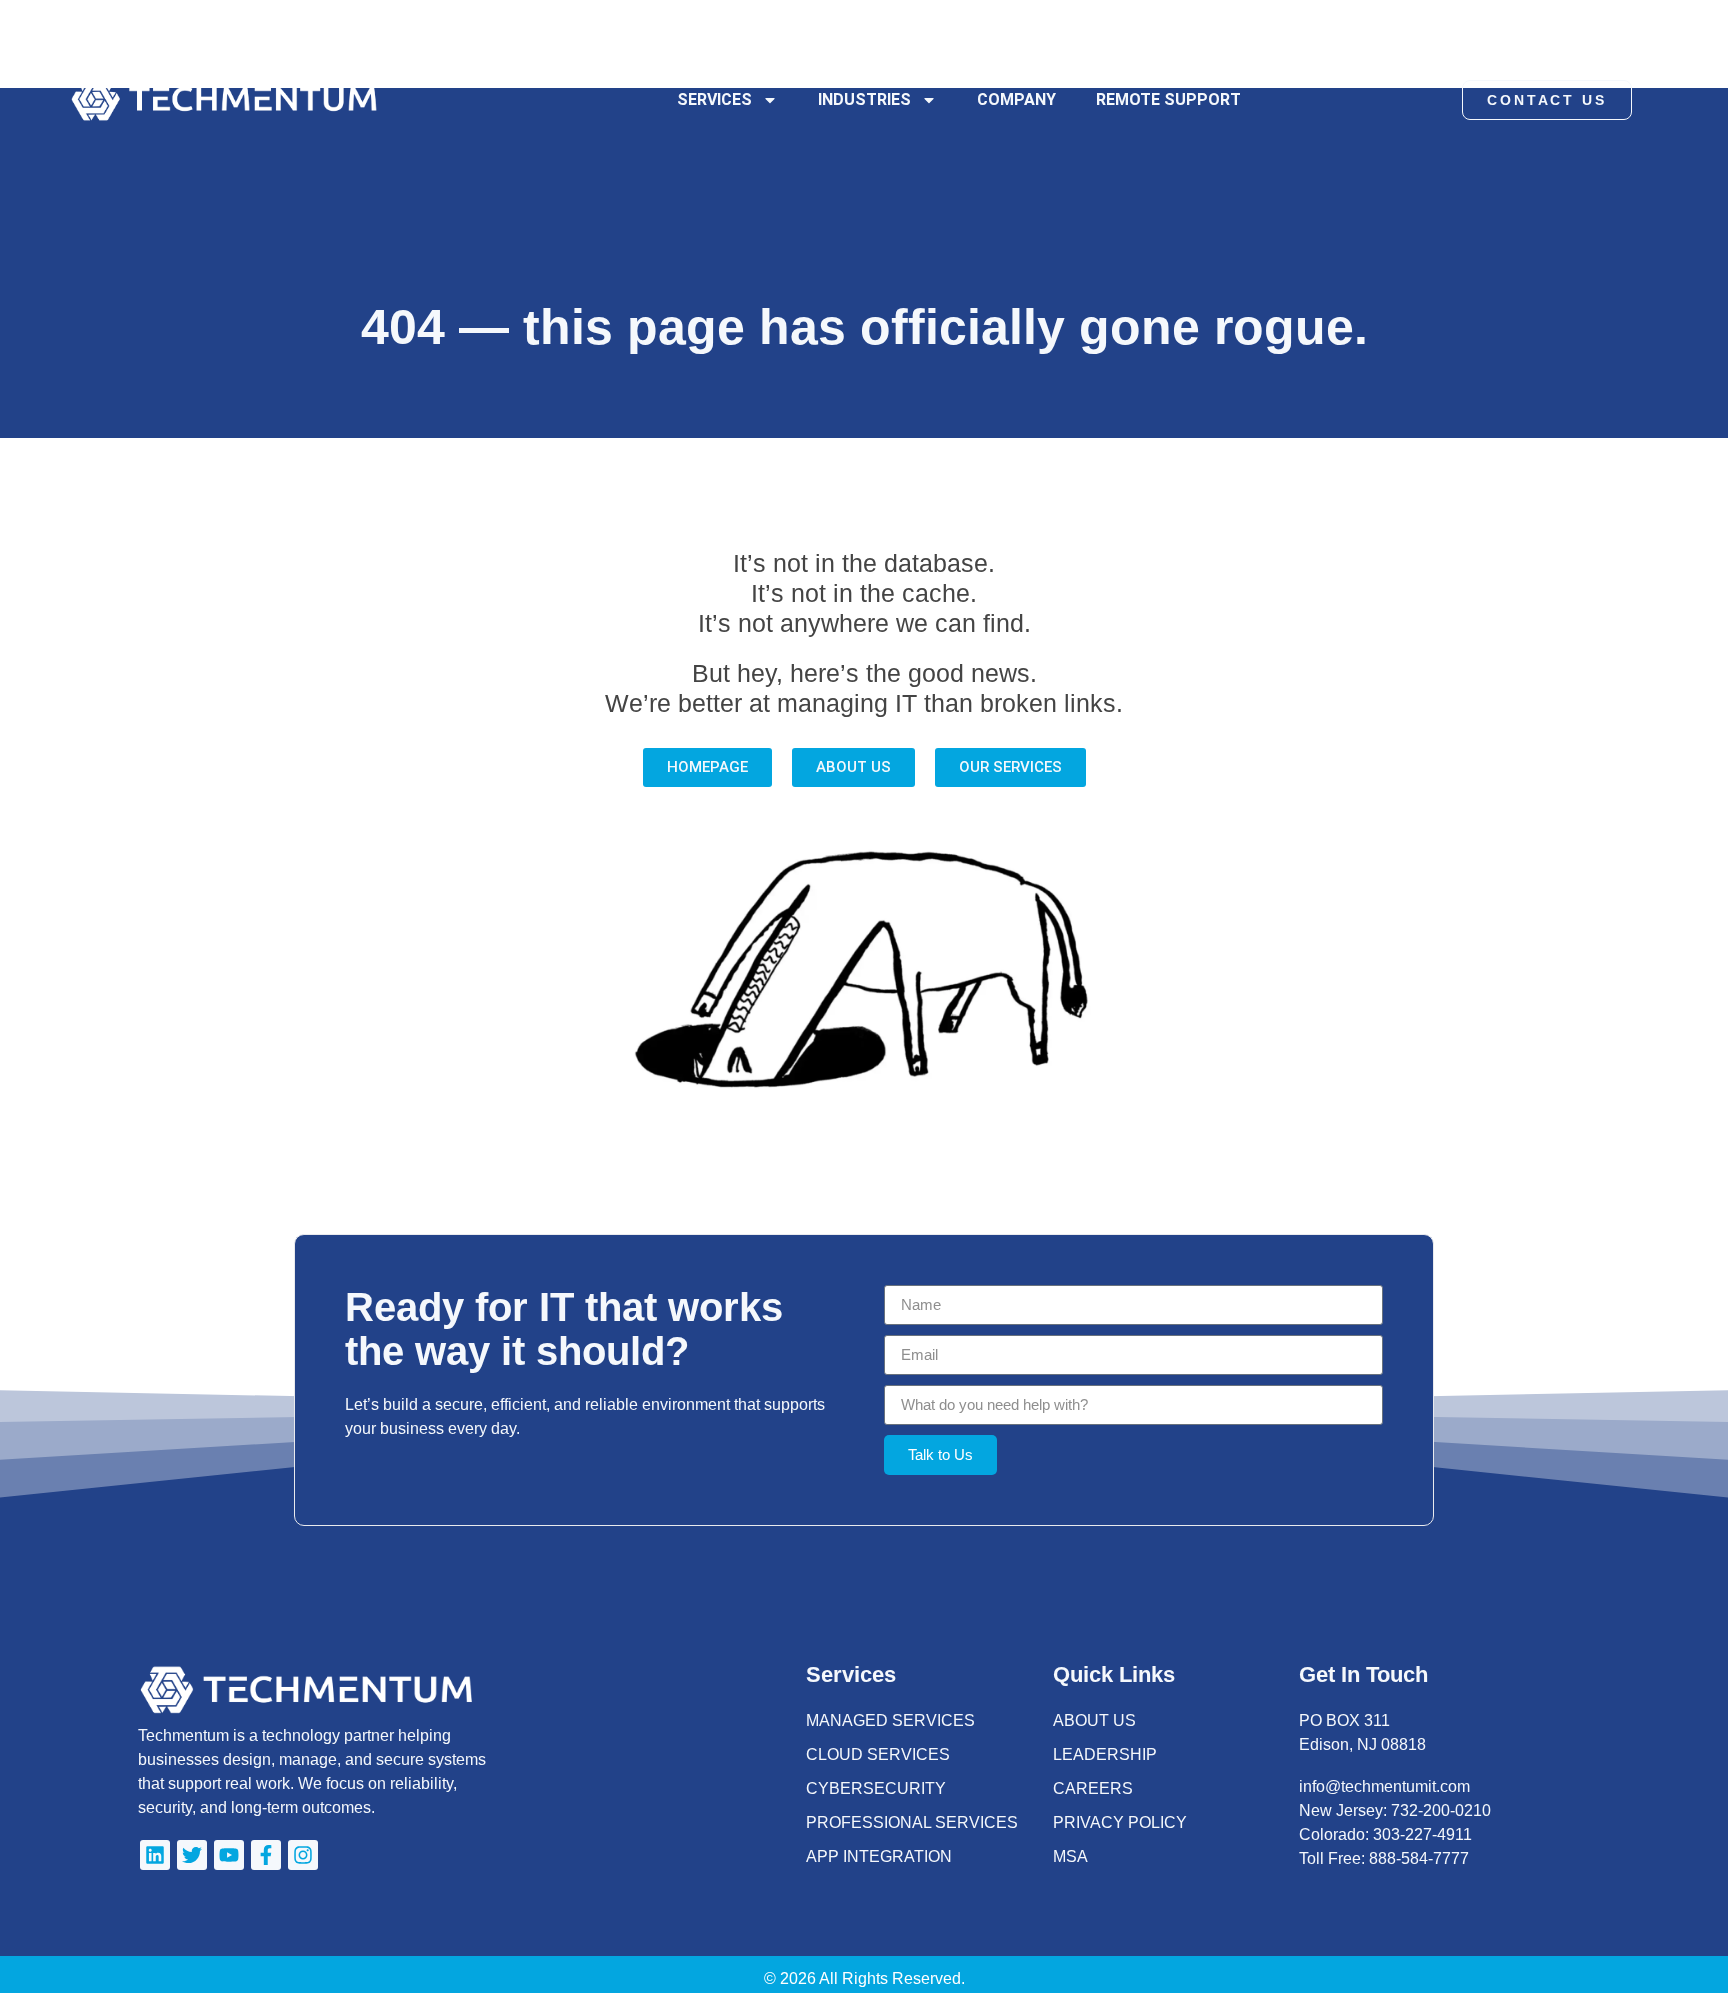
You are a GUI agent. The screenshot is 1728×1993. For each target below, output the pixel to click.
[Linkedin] (155, 1855)
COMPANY (1016, 99)
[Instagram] (303, 1855)
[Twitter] (192, 1855)
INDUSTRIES (864, 99)
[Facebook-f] (266, 1855)
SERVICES (714, 99)
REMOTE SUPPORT (1168, 99)
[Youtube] (229, 1855)
